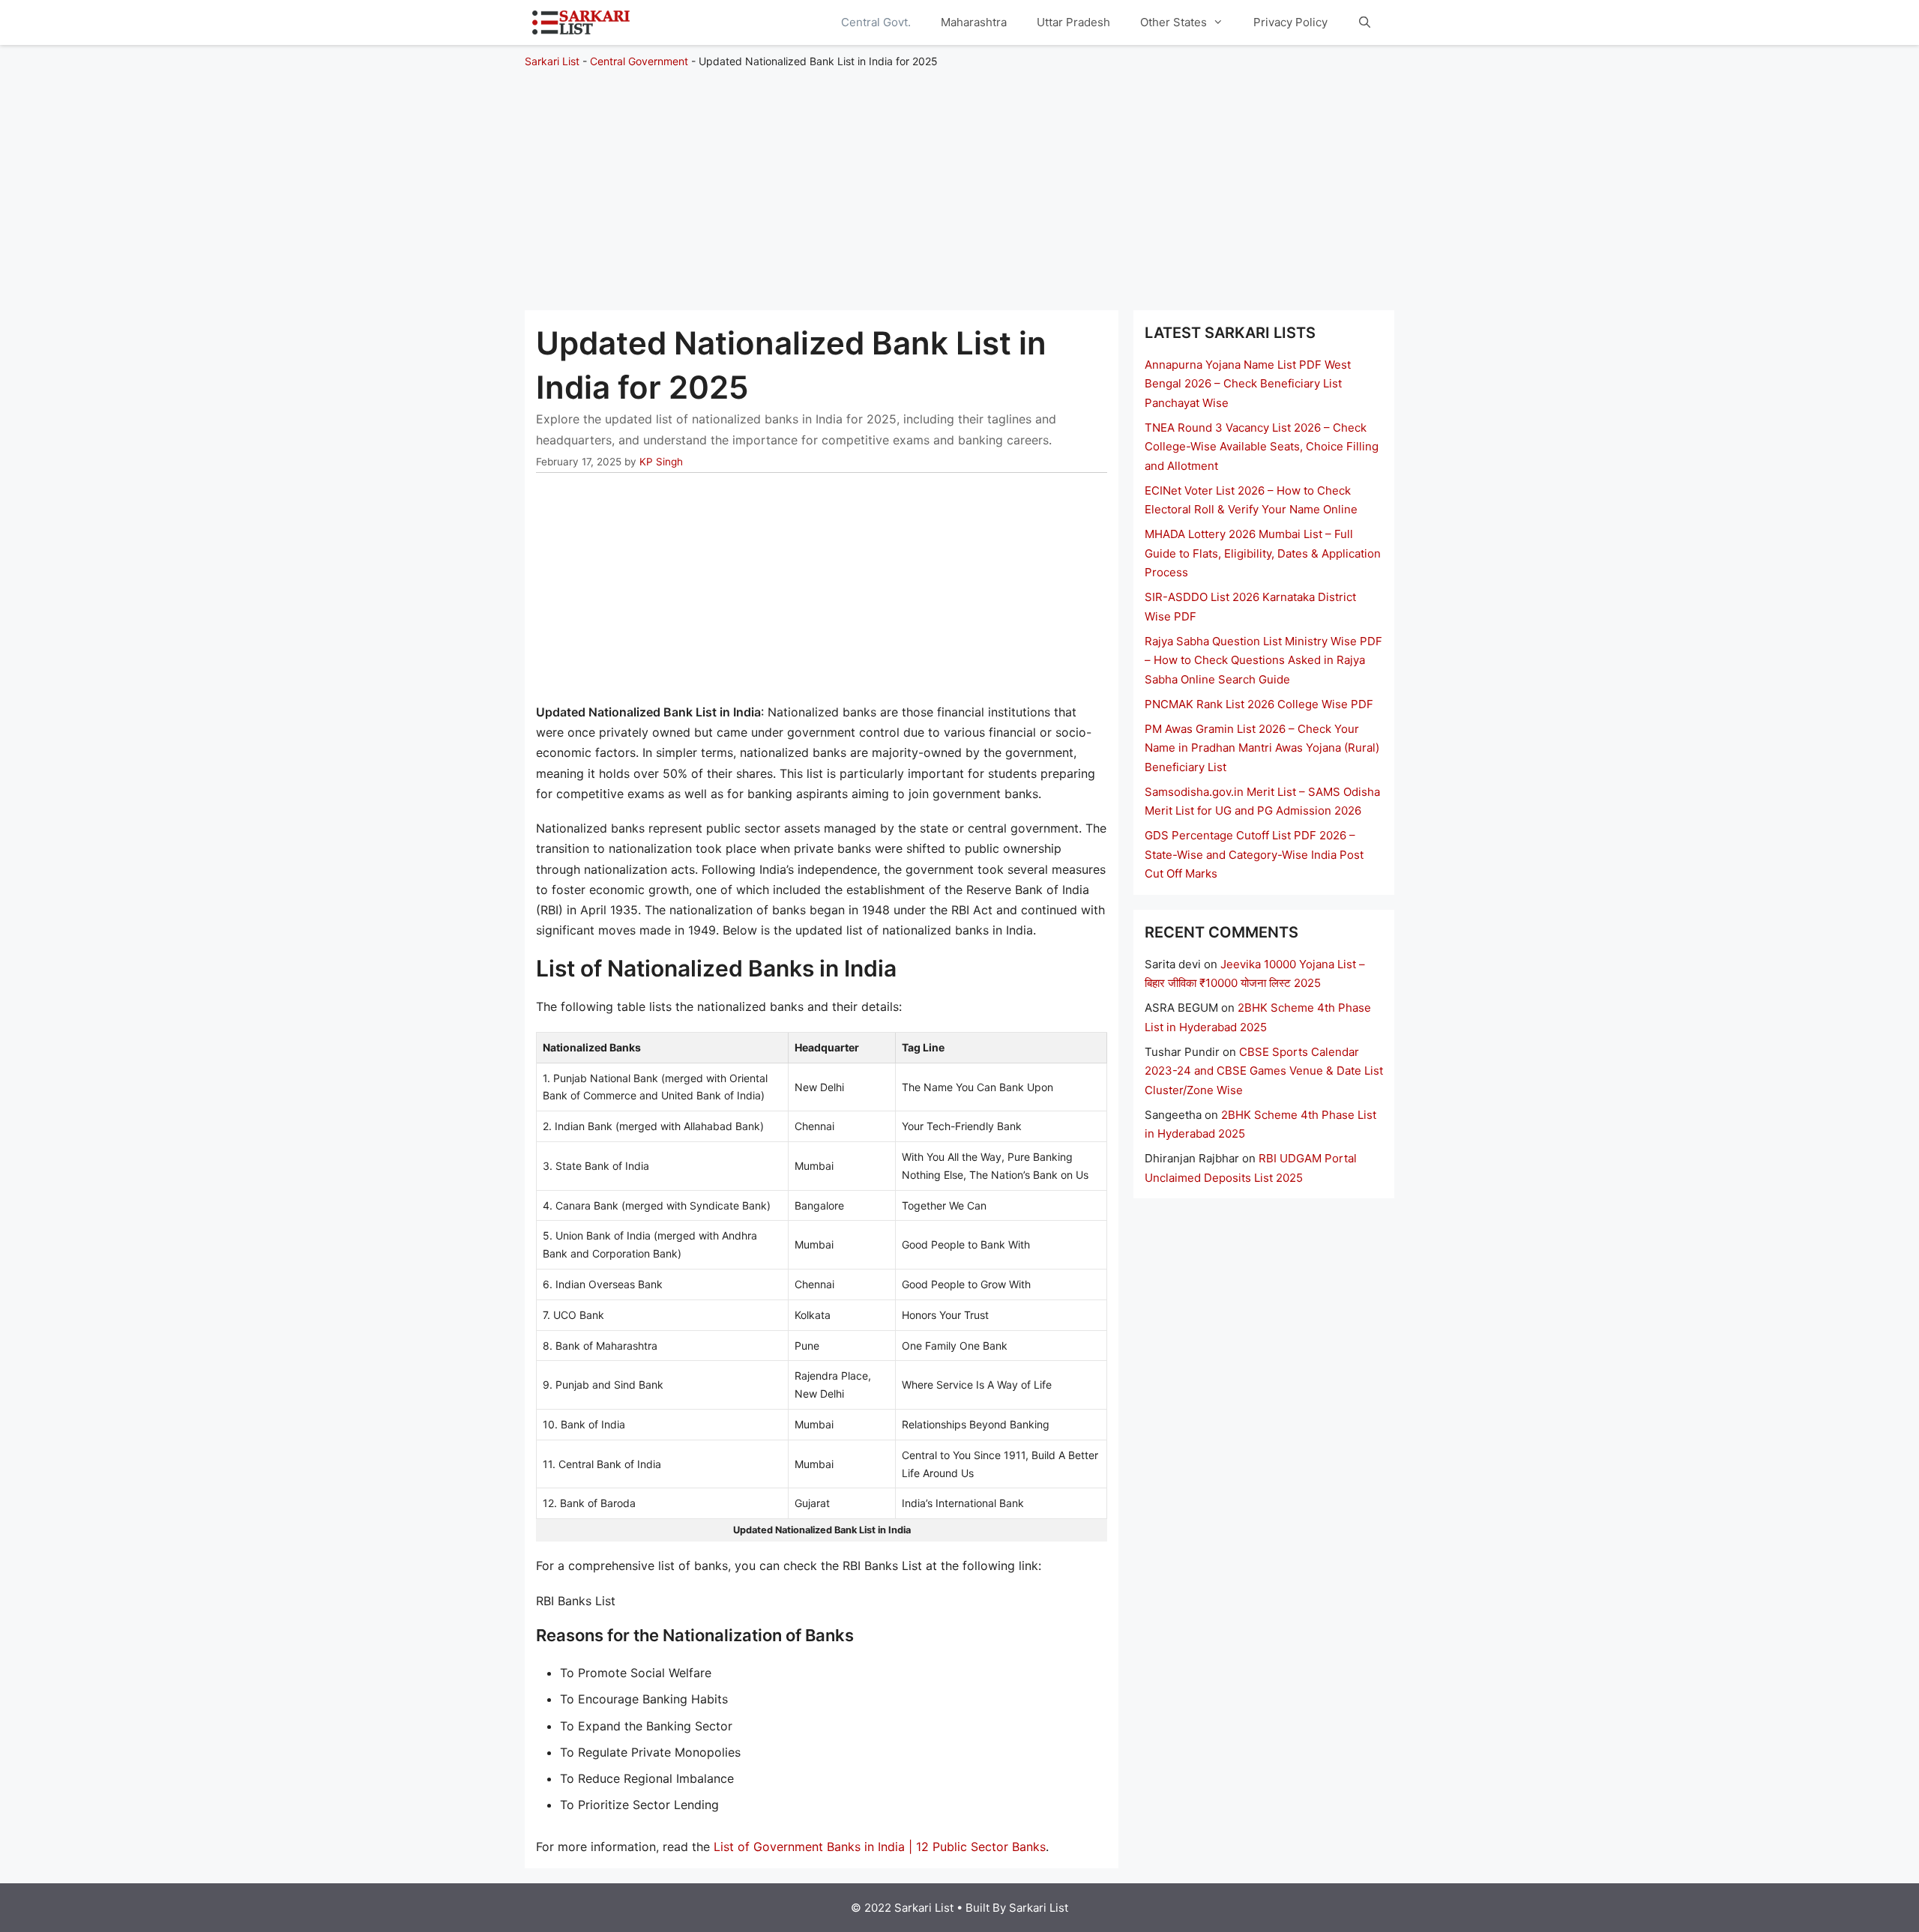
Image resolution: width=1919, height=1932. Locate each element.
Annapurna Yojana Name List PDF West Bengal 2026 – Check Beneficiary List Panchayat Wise (1248, 384)
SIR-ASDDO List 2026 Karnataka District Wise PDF (1250, 607)
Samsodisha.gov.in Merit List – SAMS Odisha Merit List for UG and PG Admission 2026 (1262, 802)
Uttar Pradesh (1073, 22)
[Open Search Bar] (1365, 22)
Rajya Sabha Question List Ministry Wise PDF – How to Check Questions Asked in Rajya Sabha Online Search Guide (1263, 660)
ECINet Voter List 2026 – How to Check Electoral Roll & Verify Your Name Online (1251, 500)
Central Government (639, 61)
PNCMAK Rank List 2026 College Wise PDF (1259, 704)
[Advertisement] (959, 183)
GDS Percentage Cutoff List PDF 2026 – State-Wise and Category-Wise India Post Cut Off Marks (1254, 854)
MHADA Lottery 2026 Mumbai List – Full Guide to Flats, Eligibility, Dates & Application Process (1263, 553)
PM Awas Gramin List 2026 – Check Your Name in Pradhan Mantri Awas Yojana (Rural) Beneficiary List (1262, 748)
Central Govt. (876, 22)
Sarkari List (552, 61)
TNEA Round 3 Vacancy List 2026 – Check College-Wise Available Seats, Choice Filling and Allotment (1262, 447)
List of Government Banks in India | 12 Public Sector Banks (880, 1847)
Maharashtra (974, 22)
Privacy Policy (1290, 22)
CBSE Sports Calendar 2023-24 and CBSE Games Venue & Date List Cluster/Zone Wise (1264, 1071)
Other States (1174, 22)
